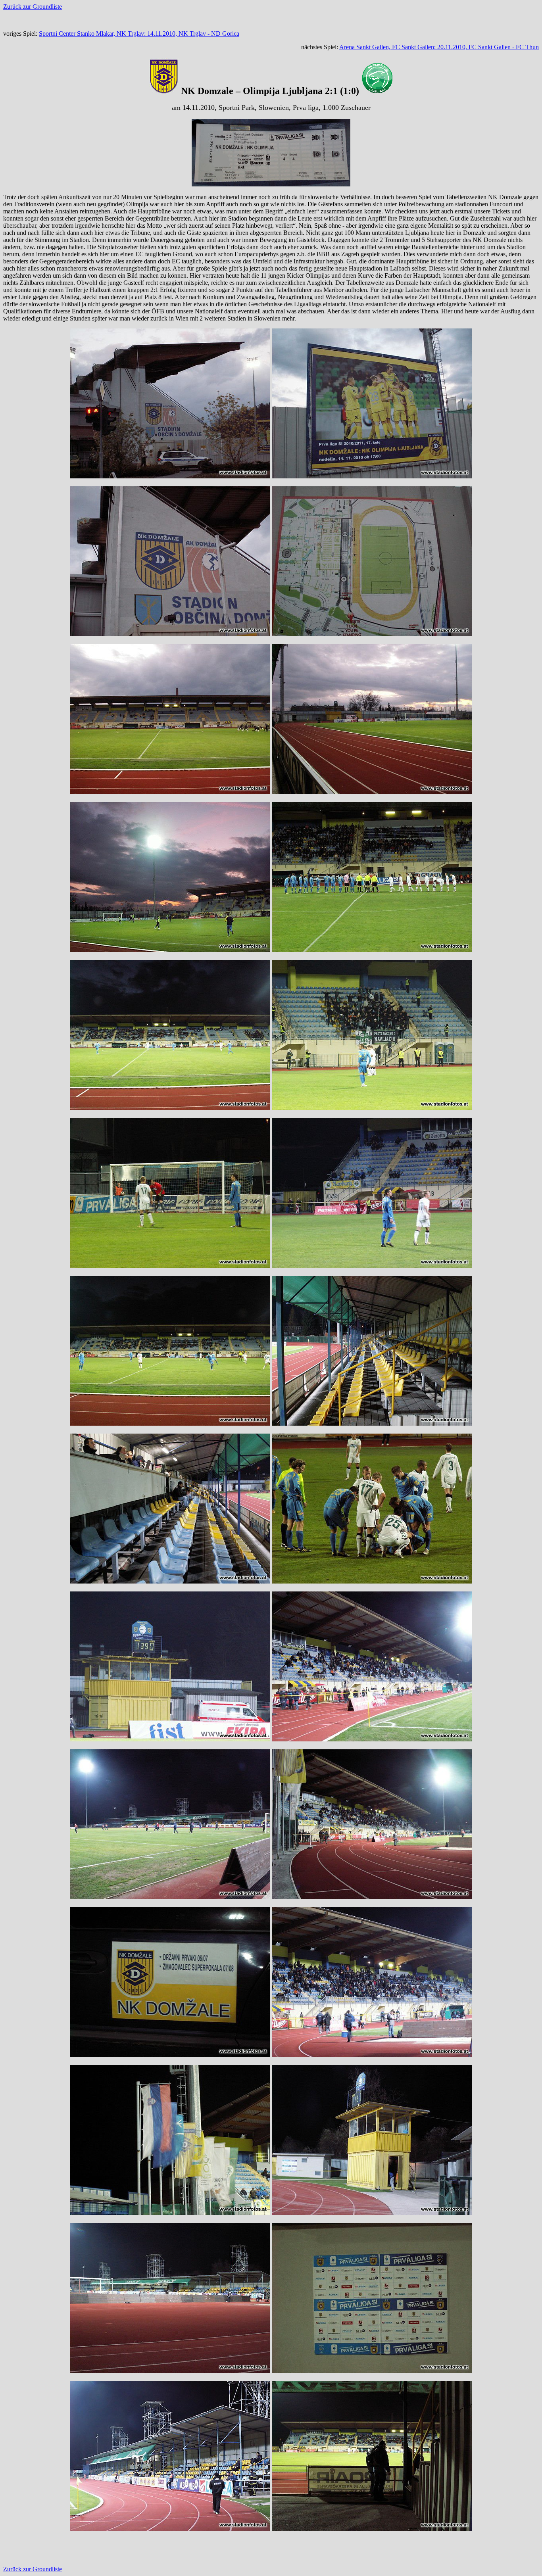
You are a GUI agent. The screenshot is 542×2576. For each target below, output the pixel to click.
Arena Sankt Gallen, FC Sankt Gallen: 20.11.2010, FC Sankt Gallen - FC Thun (439, 47)
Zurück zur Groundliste (33, 7)
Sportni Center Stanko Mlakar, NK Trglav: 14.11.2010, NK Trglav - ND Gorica (139, 34)
